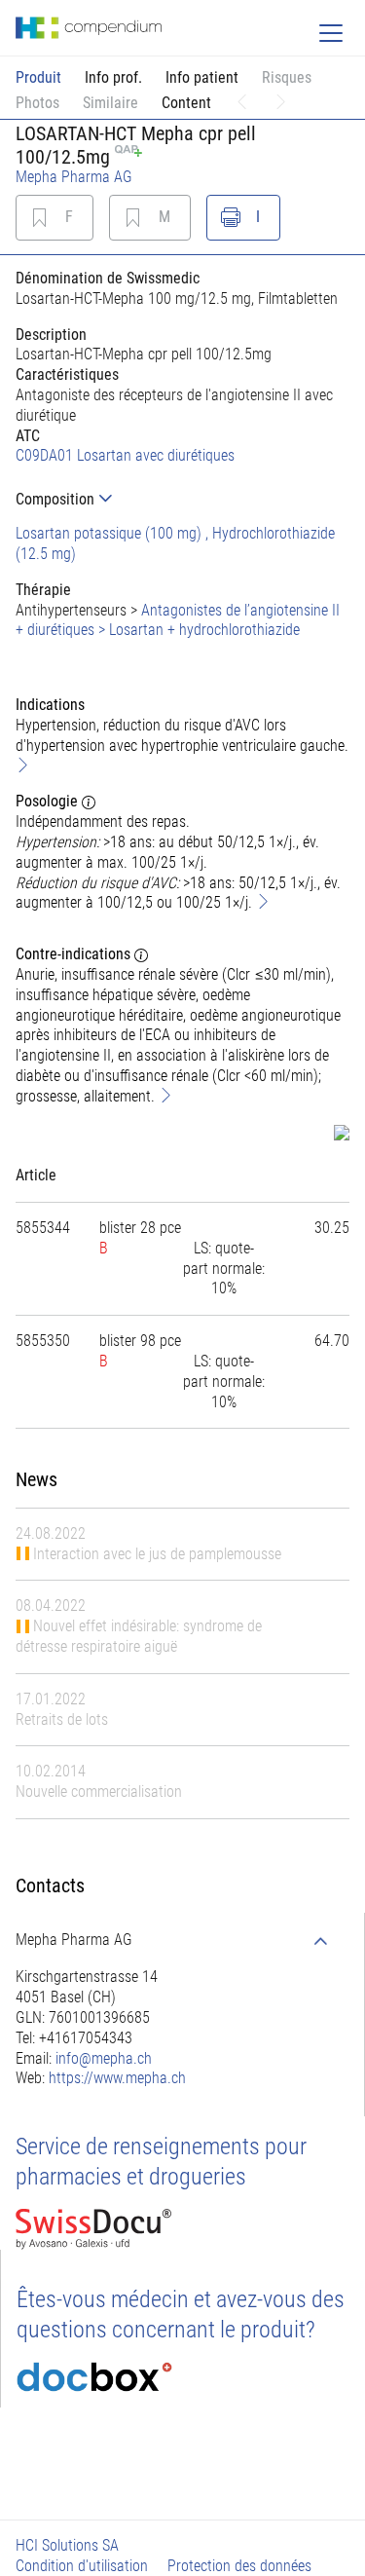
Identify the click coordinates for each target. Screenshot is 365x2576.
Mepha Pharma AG (74, 177)
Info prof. (113, 77)
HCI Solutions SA (67, 2545)
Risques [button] (287, 77)
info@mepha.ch (104, 2058)
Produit (38, 77)
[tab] (182, 499)
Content (186, 103)
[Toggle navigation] (331, 33)
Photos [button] (37, 103)
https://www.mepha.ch (117, 2078)
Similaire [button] (110, 103)
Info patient (202, 77)
